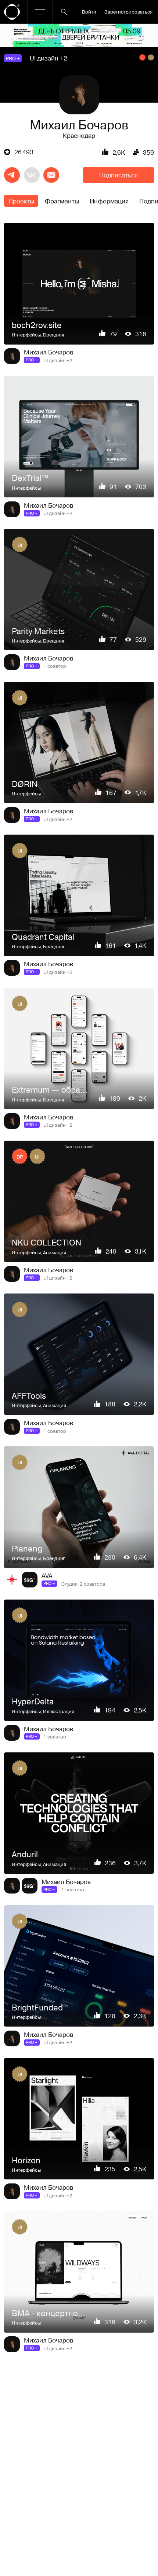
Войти (89, 12)
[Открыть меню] (40, 12)
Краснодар (79, 135)
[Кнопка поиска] (64, 12)
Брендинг (54, 334)
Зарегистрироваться (128, 12)
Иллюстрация (59, 1711)
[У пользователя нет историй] (79, 95)
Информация (109, 201)
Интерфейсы (26, 334)
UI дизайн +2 (49, 58)
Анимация (55, 1252)
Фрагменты (62, 201)
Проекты (21, 201)
